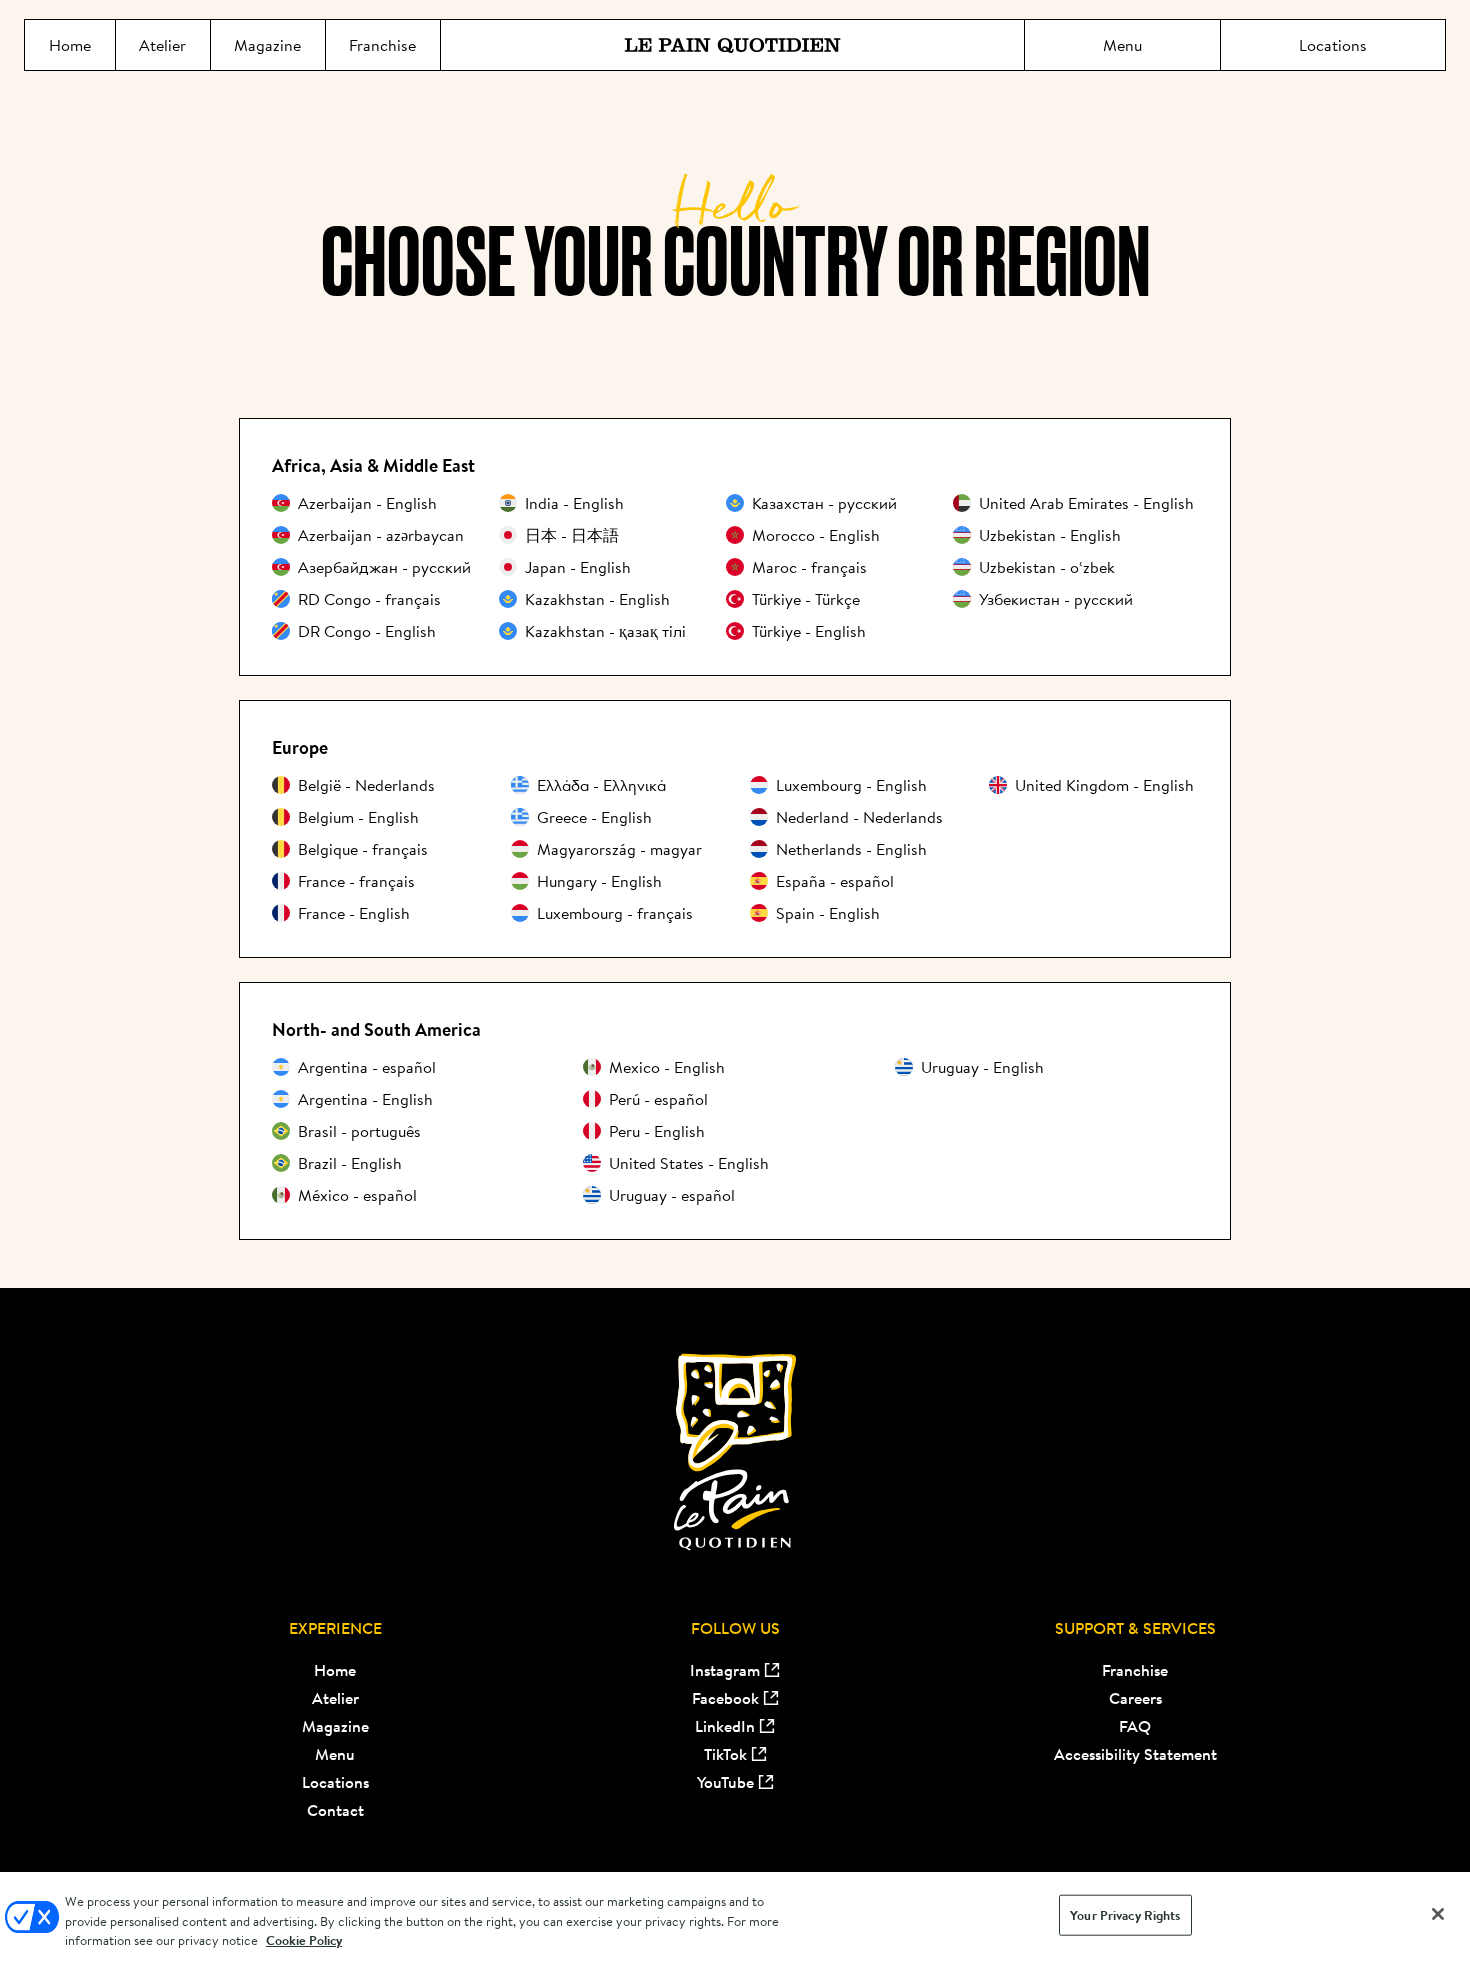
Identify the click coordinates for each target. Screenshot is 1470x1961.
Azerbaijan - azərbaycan (381, 535)
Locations (335, 1782)
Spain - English (828, 913)
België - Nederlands (366, 785)
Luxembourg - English (851, 785)
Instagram (725, 1670)
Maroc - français (809, 567)
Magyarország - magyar (619, 849)
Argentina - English (365, 1099)
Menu (335, 1754)
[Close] (1438, 1914)
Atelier (335, 1698)
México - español (357, 1195)
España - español (835, 881)
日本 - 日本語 (572, 535)
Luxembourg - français (615, 913)
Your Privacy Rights (1125, 1914)
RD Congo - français (369, 599)
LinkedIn (725, 1726)
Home (335, 1670)
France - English (354, 913)
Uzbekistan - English (1050, 535)
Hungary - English (599, 881)
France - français (356, 881)
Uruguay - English (982, 1067)
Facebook (725, 1698)
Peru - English (657, 1131)
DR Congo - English (367, 631)
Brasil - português (359, 1131)
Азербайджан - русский (384, 567)
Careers (1135, 1698)
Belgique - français (363, 849)
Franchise (1135, 1670)
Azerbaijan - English (367, 503)
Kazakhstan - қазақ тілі (605, 631)
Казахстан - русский (824, 503)
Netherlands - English (851, 849)
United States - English (689, 1163)
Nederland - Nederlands (859, 817)
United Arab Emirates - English (1086, 503)
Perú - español (658, 1099)
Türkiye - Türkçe (806, 599)
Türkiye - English (809, 631)
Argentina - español (367, 1067)
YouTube (725, 1782)
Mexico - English (667, 1067)
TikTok (725, 1754)
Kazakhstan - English (597, 599)
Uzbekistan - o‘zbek (1047, 567)
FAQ (1135, 1726)
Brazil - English (350, 1163)
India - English (574, 503)
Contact (335, 1810)
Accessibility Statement (1135, 1754)
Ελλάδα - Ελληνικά (601, 785)
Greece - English (594, 817)
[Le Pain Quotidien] (732, 45)
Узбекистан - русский (1056, 599)
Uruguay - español (672, 1195)
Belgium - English (358, 817)
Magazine (335, 1726)
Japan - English (578, 567)
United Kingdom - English (1104, 785)
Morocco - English (816, 535)
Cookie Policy (304, 1940)
